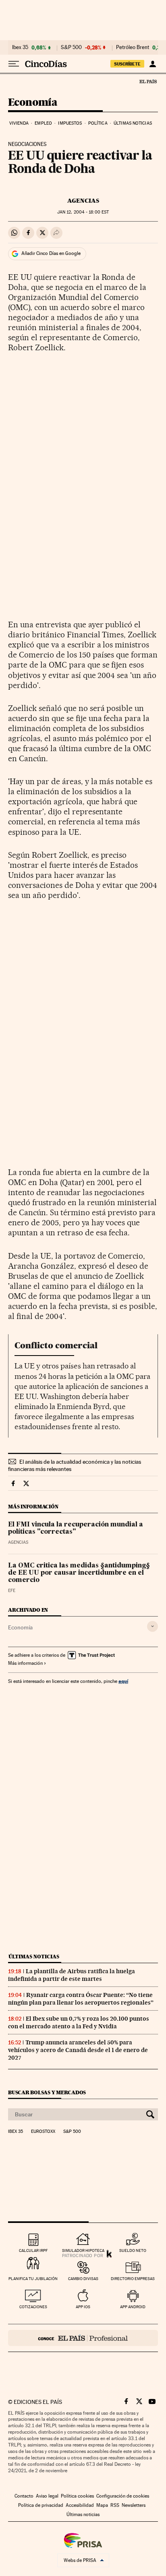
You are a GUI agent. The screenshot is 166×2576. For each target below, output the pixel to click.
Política (98, 123)
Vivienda (19, 123)
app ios (83, 2307)
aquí (123, 1681)
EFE (12, 1591)
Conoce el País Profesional (83, 2338)
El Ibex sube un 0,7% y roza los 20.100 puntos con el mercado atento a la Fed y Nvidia (79, 2022)
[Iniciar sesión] (153, 64)
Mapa (102, 2505)
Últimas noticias (133, 123)
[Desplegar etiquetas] (153, 1626)
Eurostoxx (43, 2132)
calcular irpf (33, 2250)
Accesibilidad (80, 2505)
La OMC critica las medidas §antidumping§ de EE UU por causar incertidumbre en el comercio (79, 1573)
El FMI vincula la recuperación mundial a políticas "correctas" (76, 1528)
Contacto (24, 2496)
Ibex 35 (20, 47)
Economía (33, 103)
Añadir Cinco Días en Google (51, 253)
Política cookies (77, 2496)
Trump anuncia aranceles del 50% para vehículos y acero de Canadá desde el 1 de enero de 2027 (78, 2050)
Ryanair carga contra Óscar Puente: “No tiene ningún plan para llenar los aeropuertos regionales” (81, 1999)
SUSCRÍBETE (127, 64)
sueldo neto (133, 2250)
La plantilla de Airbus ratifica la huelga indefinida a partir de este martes (72, 1975)
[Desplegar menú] (14, 64)
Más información (25, 1663)
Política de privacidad (41, 2505)
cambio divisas (83, 2279)
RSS (115, 2505)
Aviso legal (47, 2496)
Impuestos (70, 123)
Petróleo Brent (133, 47)
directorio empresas (133, 2279)
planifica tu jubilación (33, 2279)
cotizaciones (33, 2307)
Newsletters (134, 2505)
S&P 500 (71, 47)
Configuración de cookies (123, 2496)
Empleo (43, 123)
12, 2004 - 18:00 (83, 212)
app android (133, 2307)
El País (148, 81)
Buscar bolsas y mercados (47, 2092)
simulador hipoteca (83, 2250)
